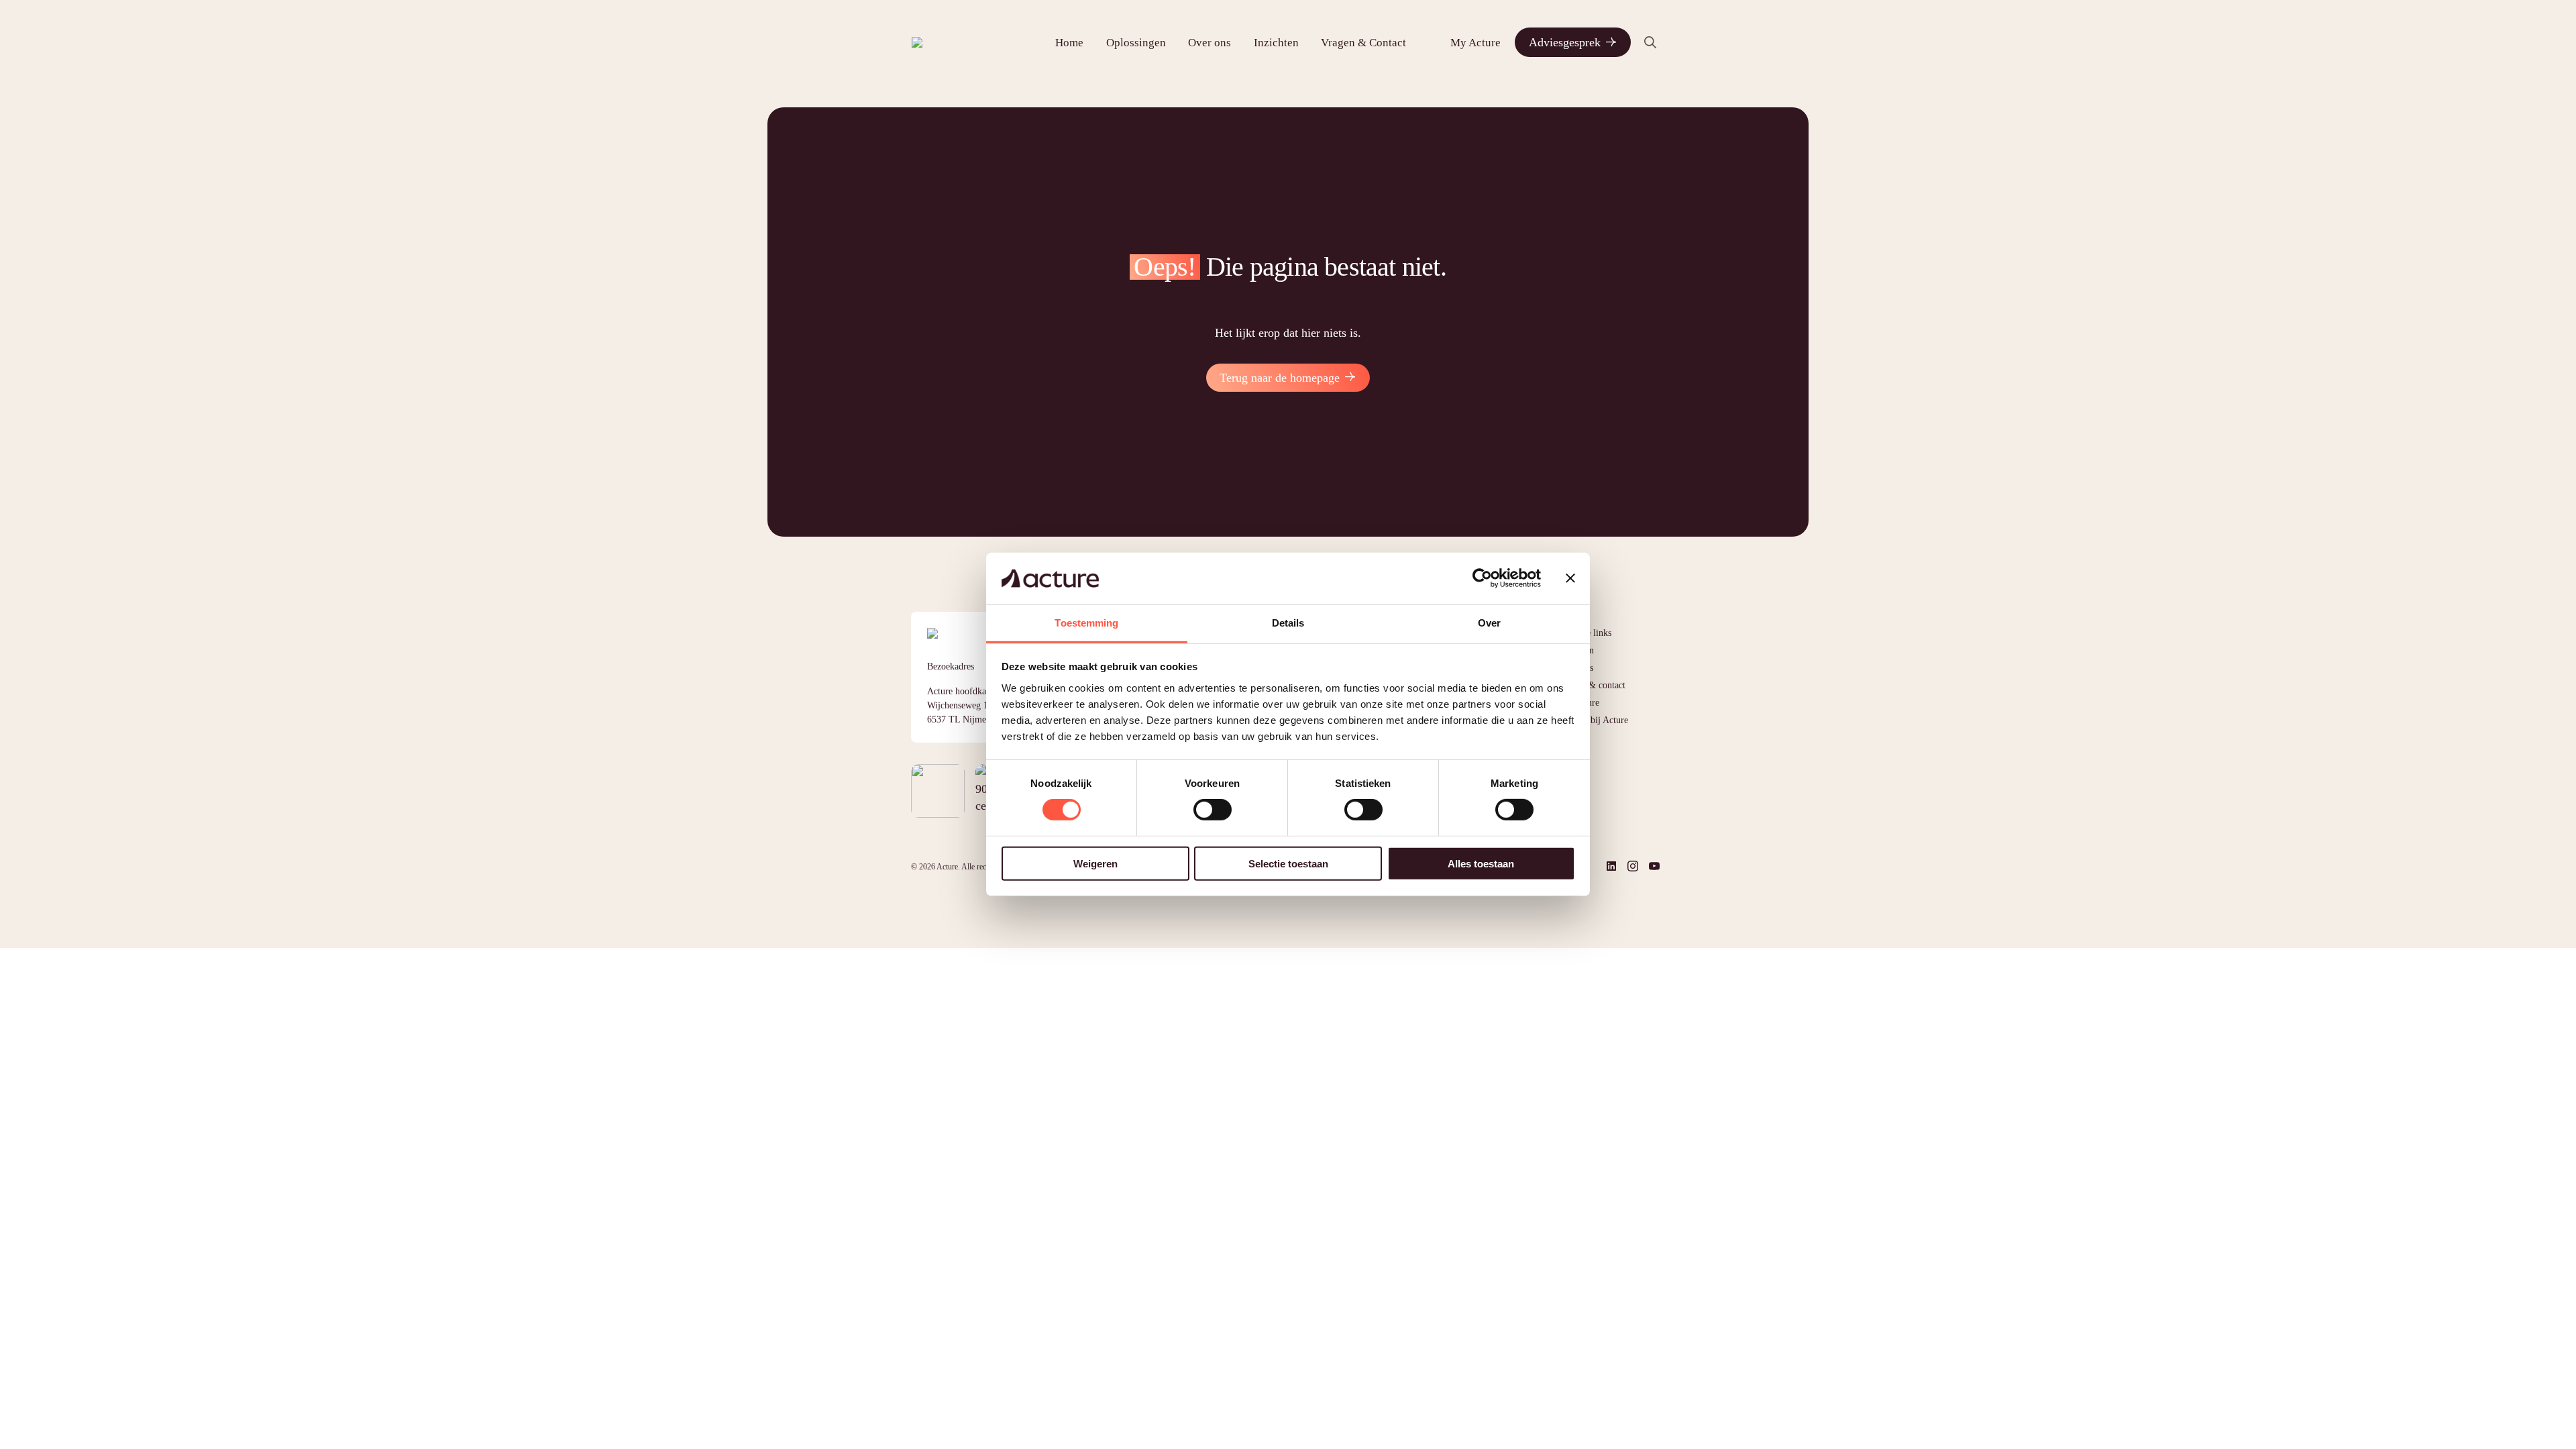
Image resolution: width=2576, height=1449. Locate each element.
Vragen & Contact (1363, 43)
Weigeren (1095, 863)
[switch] (1213, 810)
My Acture (1475, 43)
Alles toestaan (1481, 863)
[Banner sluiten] (1570, 578)
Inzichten (1276, 43)
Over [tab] (1489, 623)
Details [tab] (1288, 623)
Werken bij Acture (1594, 720)
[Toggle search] (1650, 42)
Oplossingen (1136, 43)
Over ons (1210, 43)
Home (1069, 43)
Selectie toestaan (1288, 863)
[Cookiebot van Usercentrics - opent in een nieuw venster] (1482, 578)
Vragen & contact (1592, 685)
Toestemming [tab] (1086, 623)
